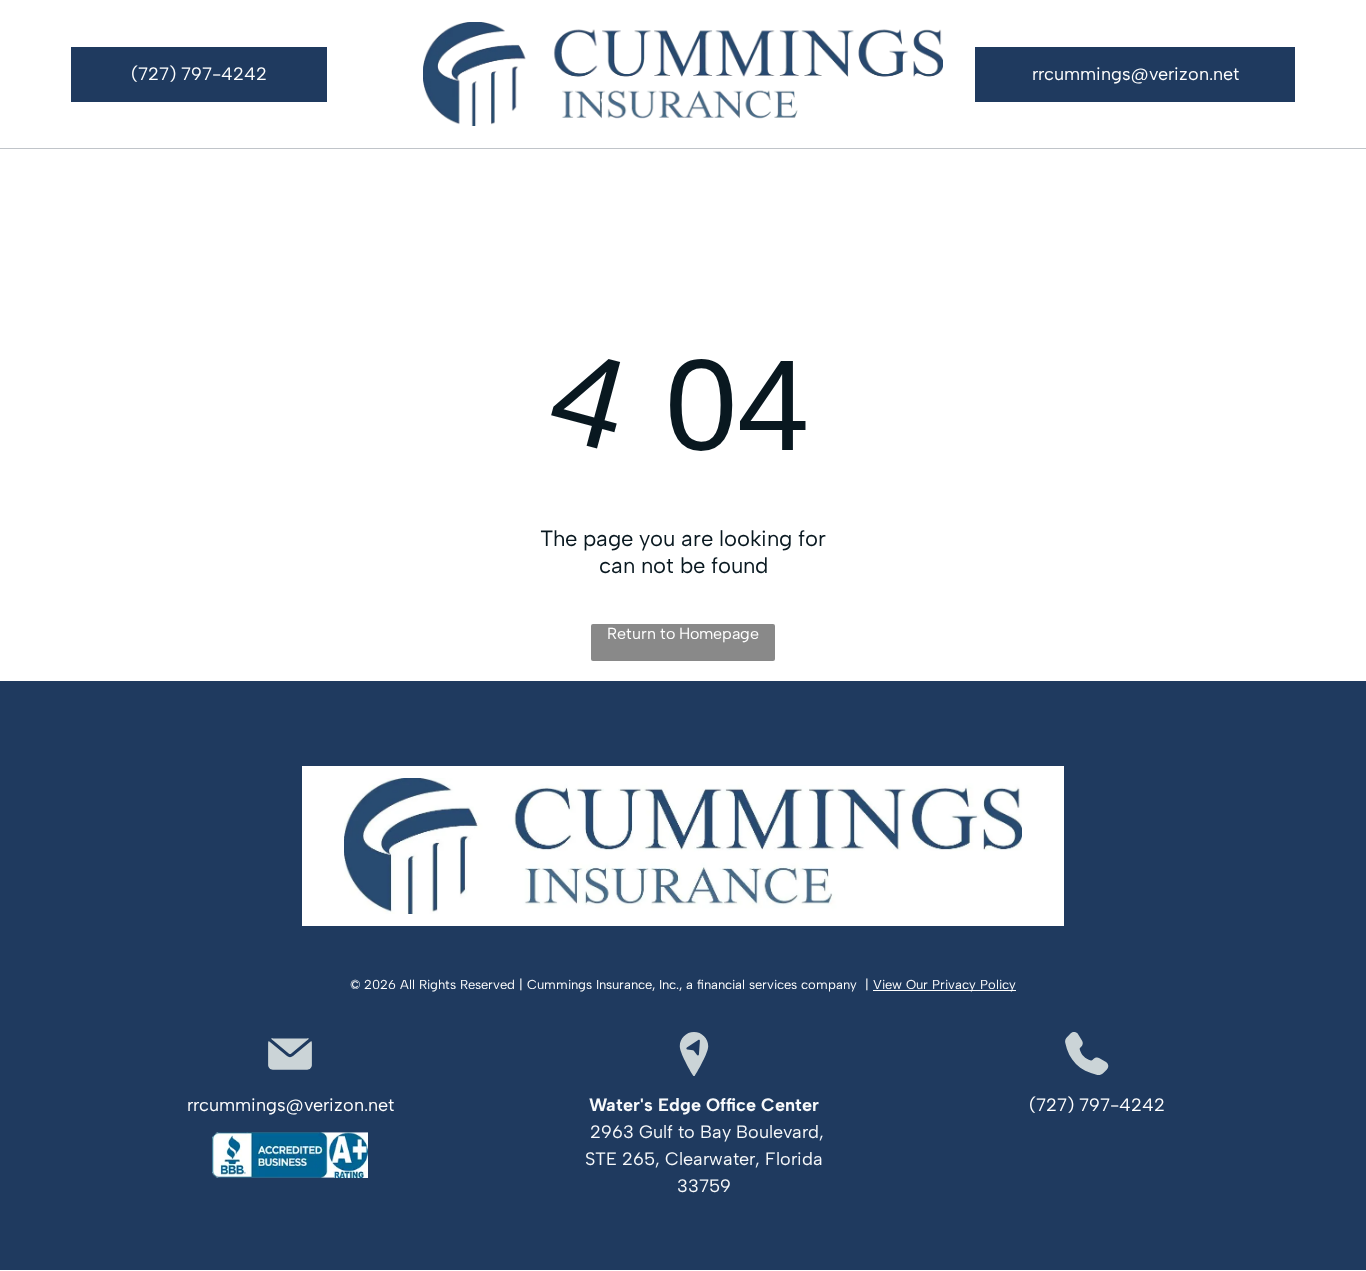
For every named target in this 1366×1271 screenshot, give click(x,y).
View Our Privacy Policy (944, 984)
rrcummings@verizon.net (290, 1105)
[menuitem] (207, 179)
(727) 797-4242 (1097, 1105)
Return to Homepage (683, 633)
